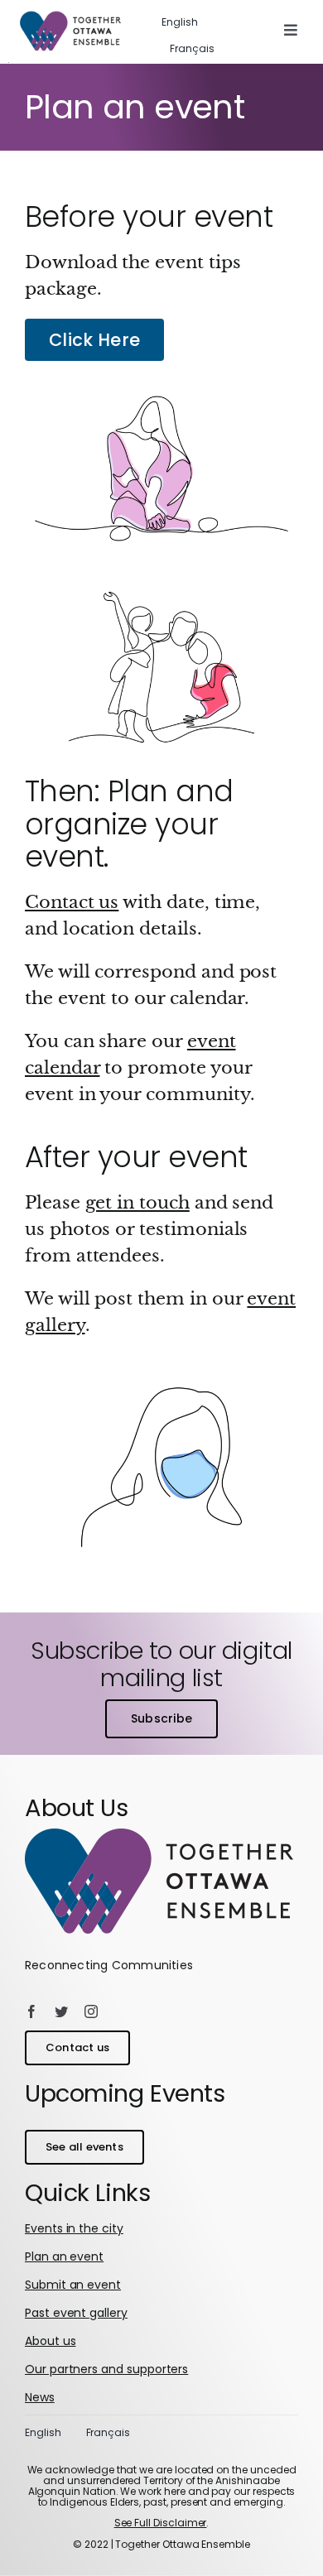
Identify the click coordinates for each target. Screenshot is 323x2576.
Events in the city (74, 2228)
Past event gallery (76, 2313)
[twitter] (61, 2011)
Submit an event (73, 2285)
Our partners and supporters (106, 2369)
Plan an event (64, 2256)
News (40, 2397)
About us (51, 2341)
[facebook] (31, 2011)
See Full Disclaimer (161, 2523)
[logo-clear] (159, 1837)
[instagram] (91, 2011)
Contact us (72, 902)
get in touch (137, 1203)
